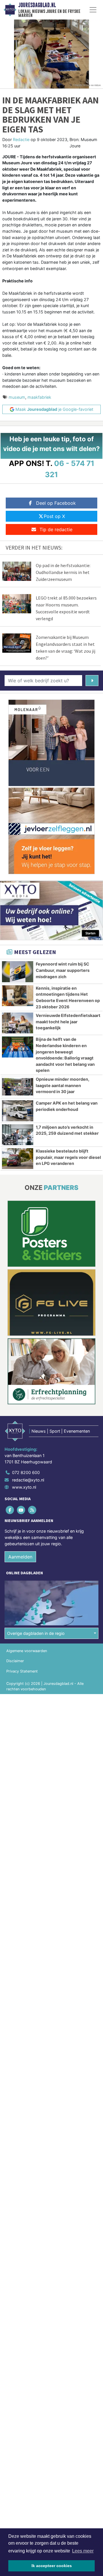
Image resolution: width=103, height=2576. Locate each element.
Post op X (54, 516)
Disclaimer (15, 1661)
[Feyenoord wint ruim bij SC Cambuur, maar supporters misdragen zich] (18, 972)
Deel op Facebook (56, 503)
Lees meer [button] (83, 2551)
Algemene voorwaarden (27, 1651)
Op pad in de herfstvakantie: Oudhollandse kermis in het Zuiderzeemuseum (63, 572)
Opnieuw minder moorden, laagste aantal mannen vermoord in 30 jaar (63, 1085)
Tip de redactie (56, 529)
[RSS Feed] (32, 1510)
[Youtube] (21, 1510)
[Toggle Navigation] (93, 10)
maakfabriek (39, 397)
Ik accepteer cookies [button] (52, 2566)
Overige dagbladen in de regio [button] (36, 1633)
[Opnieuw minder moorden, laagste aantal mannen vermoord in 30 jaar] (18, 1087)
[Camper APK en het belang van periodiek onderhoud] (18, 1111)
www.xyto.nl (24, 1487)
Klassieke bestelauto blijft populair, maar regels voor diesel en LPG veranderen (68, 1157)
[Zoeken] (92, 681)
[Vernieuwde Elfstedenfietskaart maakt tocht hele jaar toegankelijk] (18, 1023)
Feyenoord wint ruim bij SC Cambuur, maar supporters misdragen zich (63, 970)
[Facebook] (10, 1510)
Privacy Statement (22, 1671)
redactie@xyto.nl (28, 1480)
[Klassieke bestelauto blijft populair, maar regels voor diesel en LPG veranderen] (18, 1159)
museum (17, 397)
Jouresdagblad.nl (37, 5)
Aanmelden (20, 1557)
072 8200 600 (26, 1472)
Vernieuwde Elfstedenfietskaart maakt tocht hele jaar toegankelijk (68, 1022)
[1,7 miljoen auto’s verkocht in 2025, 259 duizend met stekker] (18, 1135)
